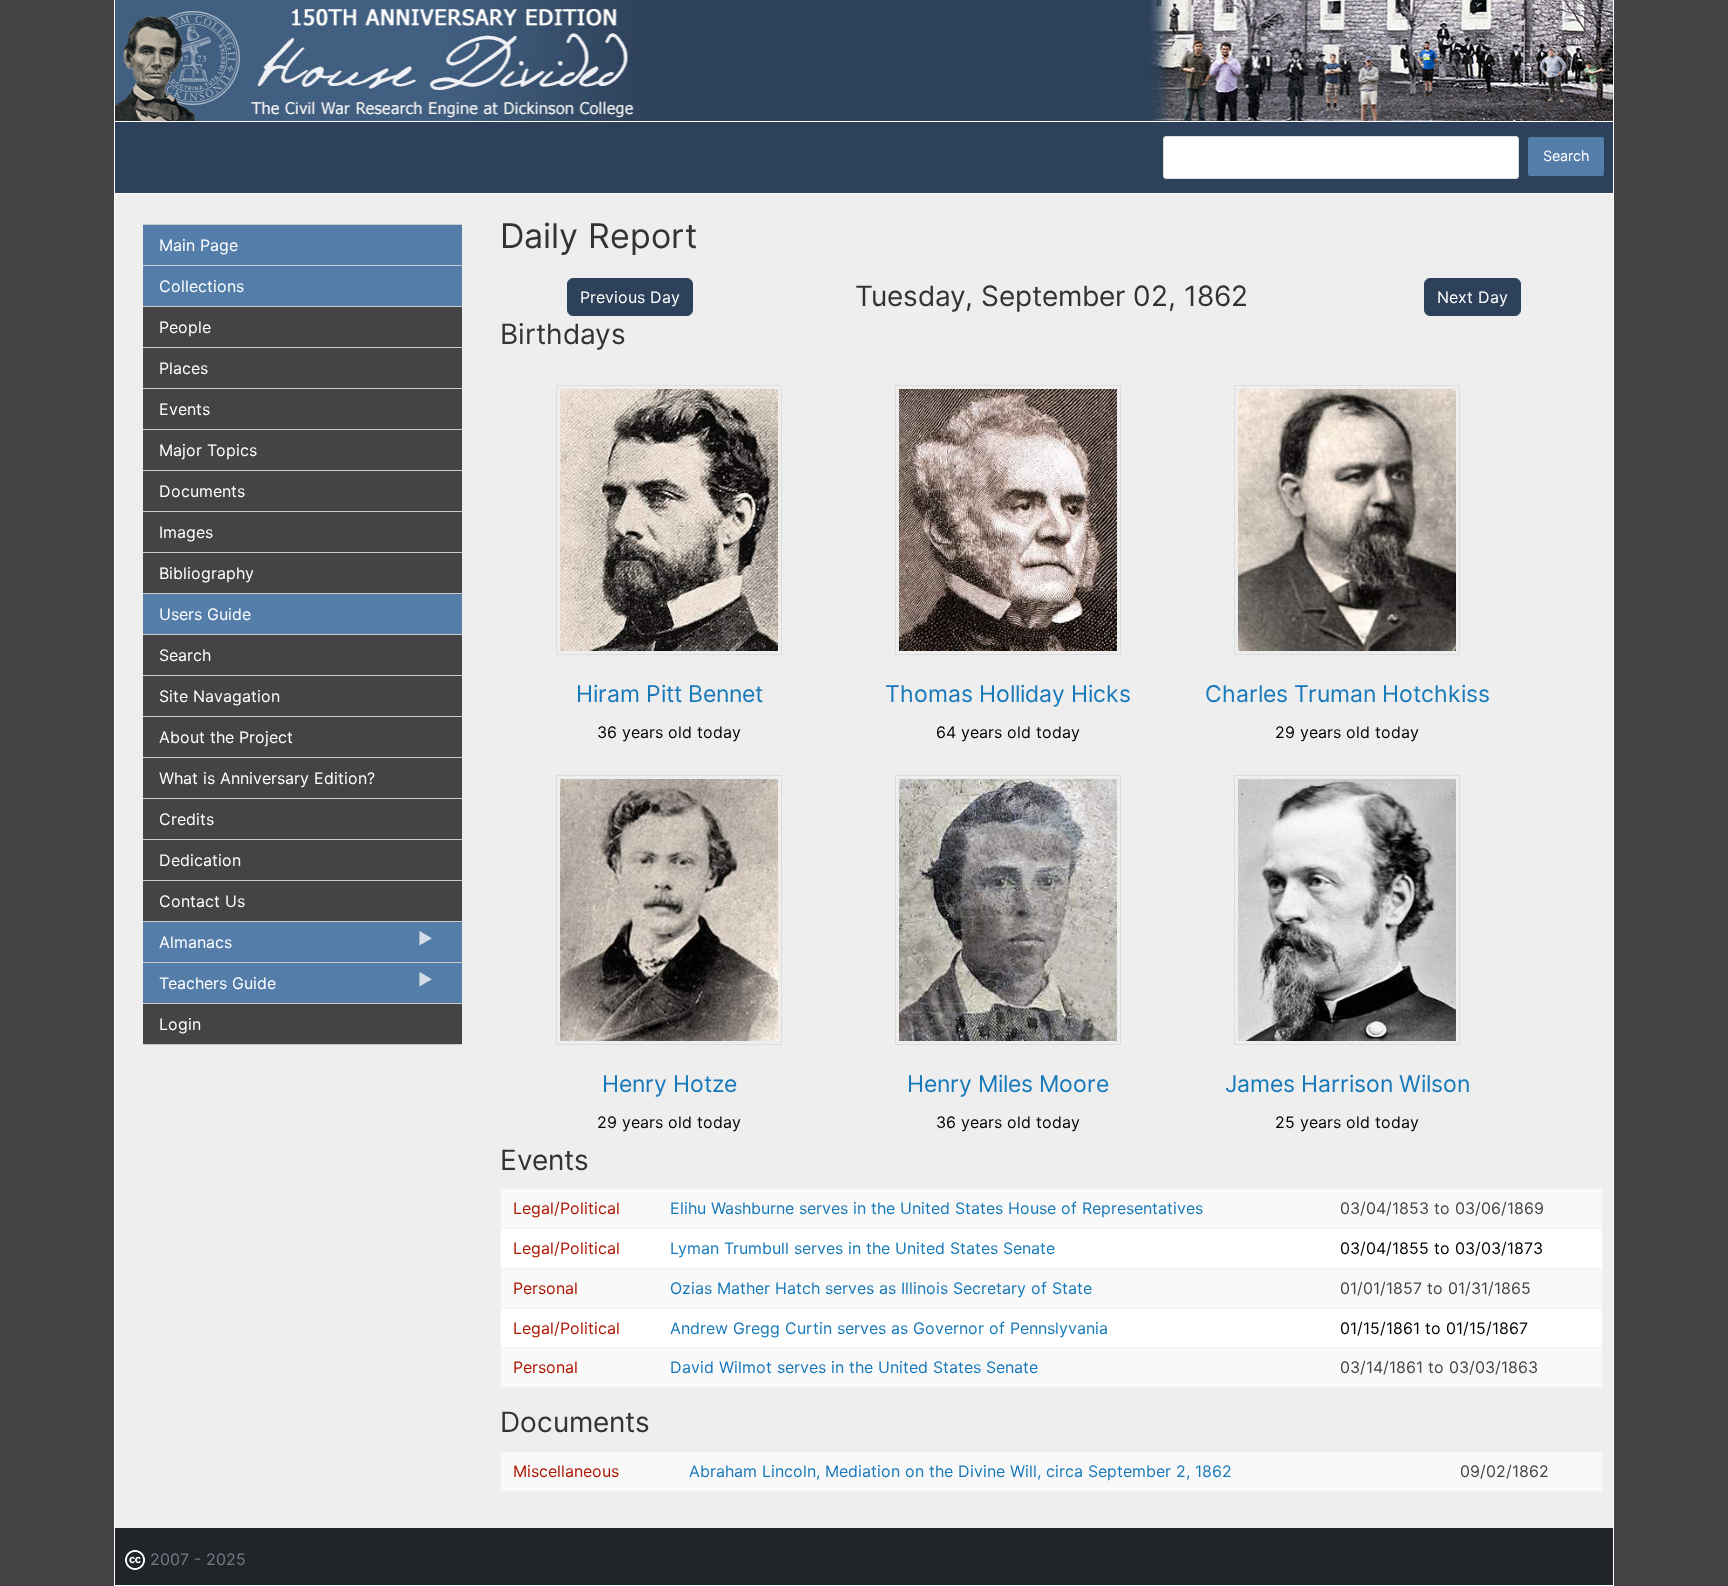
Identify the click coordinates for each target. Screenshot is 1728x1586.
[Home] (864, 59)
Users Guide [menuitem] (205, 614)
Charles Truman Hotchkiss (1347, 694)
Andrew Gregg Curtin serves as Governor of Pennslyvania (889, 1328)
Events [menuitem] (184, 409)
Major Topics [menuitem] (208, 450)
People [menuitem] (185, 327)
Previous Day (630, 297)
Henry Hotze (669, 1084)
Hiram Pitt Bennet (669, 694)
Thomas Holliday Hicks (1008, 694)
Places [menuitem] (183, 368)
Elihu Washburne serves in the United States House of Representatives (936, 1208)
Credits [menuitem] (186, 819)
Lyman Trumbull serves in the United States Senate (862, 1248)
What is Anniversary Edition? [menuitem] (267, 778)
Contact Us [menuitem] (202, 901)
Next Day (1472, 297)
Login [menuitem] (180, 1024)
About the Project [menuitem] (226, 737)
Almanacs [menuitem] (187, 947)
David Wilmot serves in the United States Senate (854, 1367)
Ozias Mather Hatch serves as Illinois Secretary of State (881, 1288)
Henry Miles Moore (1008, 1084)
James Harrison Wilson (1347, 1084)
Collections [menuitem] (201, 286)
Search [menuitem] (185, 655)
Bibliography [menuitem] (206, 573)
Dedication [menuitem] (200, 860)
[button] (669, 648)
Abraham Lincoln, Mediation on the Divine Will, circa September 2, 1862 (960, 1471)
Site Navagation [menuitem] (219, 696)
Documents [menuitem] (202, 491)
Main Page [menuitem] (198, 245)
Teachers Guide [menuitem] (209, 988)
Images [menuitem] (186, 532)
